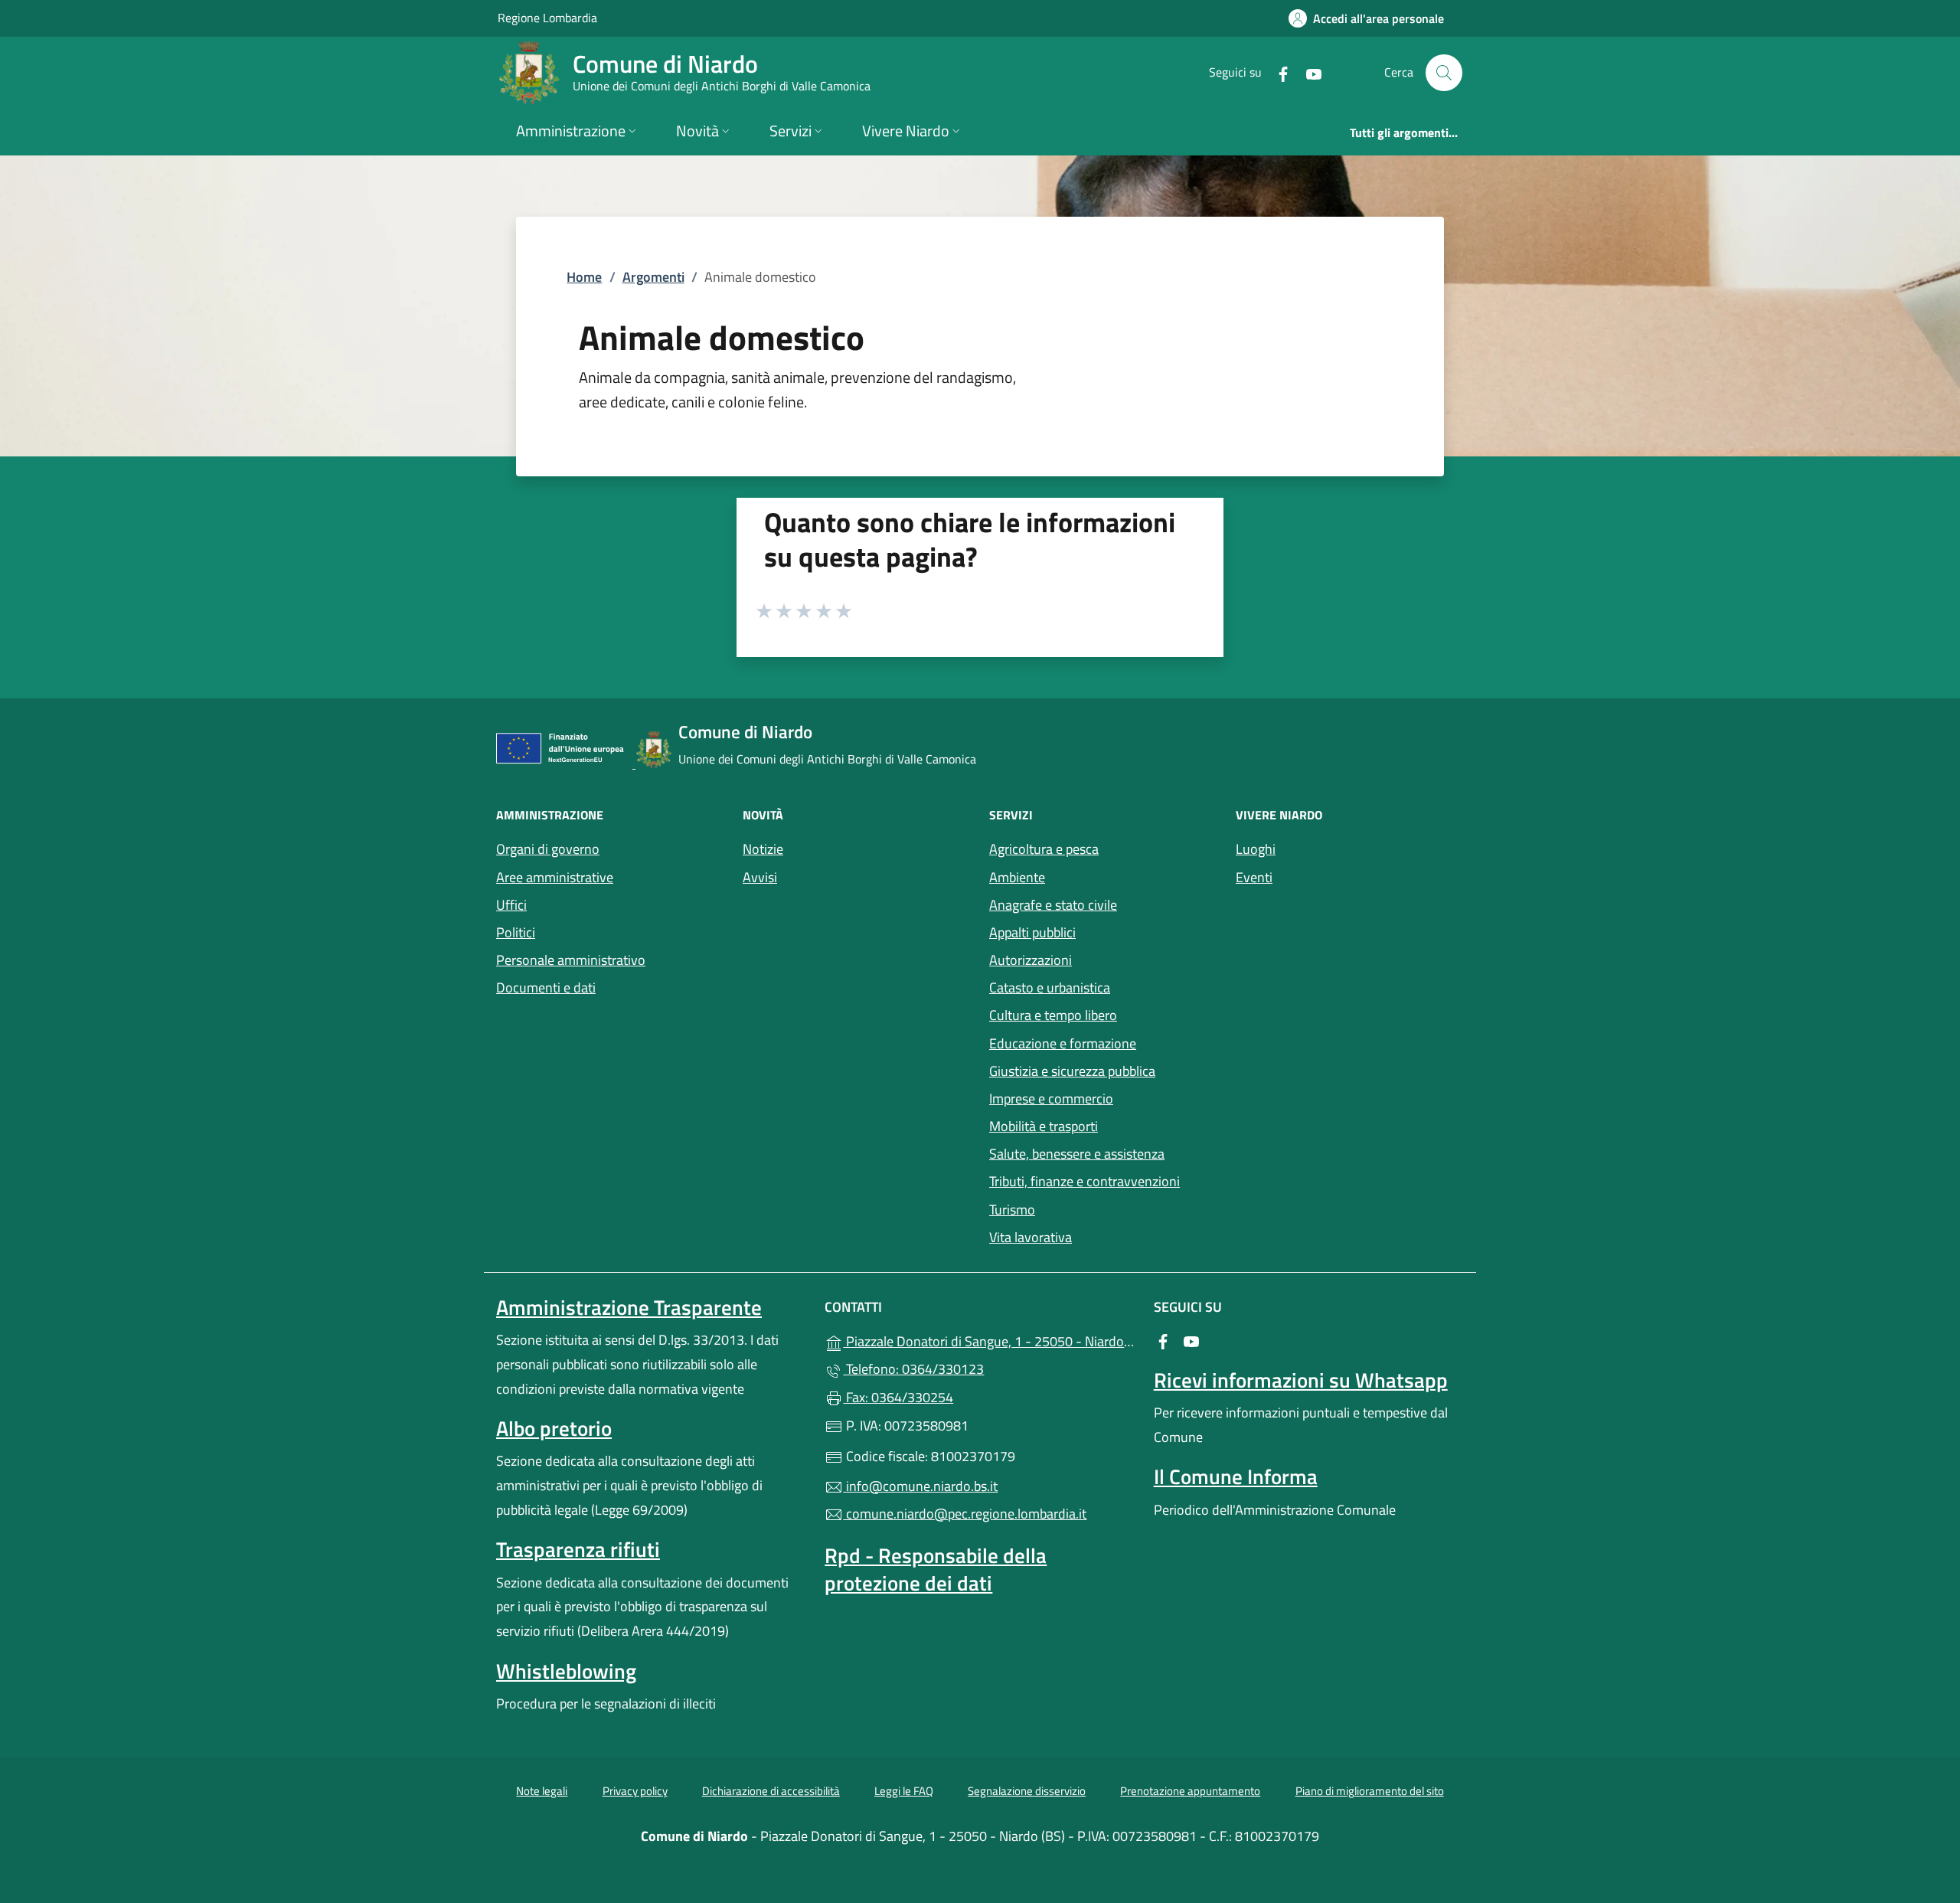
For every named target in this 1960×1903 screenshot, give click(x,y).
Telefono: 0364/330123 (913, 1369)
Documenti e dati (546, 987)
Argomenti (653, 277)
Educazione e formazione (1063, 1043)
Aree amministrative (555, 877)
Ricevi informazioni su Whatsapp (1301, 1380)
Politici (516, 932)
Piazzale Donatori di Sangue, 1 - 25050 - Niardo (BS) (989, 1340)
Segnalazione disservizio (1027, 1791)
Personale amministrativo (571, 960)
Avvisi (760, 877)
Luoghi (1256, 849)
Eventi (1254, 877)
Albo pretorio (554, 1428)
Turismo (1012, 1210)
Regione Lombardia (547, 17)
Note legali (542, 1791)
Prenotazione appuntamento (1190, 1791)
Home (584, 277)
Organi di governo (548, 849)
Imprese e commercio (1051, 1099)
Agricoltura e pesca (1044, 849)
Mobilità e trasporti (1044, 1126)
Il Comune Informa (1236, 1476)
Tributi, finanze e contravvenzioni (1085, 1181)
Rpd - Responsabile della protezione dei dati (936, 1569)
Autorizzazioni (1031, 960)
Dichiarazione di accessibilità (771, 1791)
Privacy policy (635, 1791)
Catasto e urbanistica (1050, 987)
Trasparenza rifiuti (578, 1549)
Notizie (763, 849)
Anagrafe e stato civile (1053, 905)
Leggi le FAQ (904, 1791)
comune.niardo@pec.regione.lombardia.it (965, 1514)
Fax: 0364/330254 (898, 1397)
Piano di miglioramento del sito (1370, 1791)
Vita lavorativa (1031, 1237)
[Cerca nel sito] (1444, 73)
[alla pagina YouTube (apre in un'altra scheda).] (1308, 72)
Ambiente (1017, 877)
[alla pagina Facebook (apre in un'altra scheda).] (1277, 72)
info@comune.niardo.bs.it (920, 1486)
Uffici (511, 905)
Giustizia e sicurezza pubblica (1072, 1071)
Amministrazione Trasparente (629, 1307)
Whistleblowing (566, 1671)
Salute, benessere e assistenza (1077, 1154)
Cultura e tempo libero (1053, 1015)
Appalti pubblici (1032, 932)
